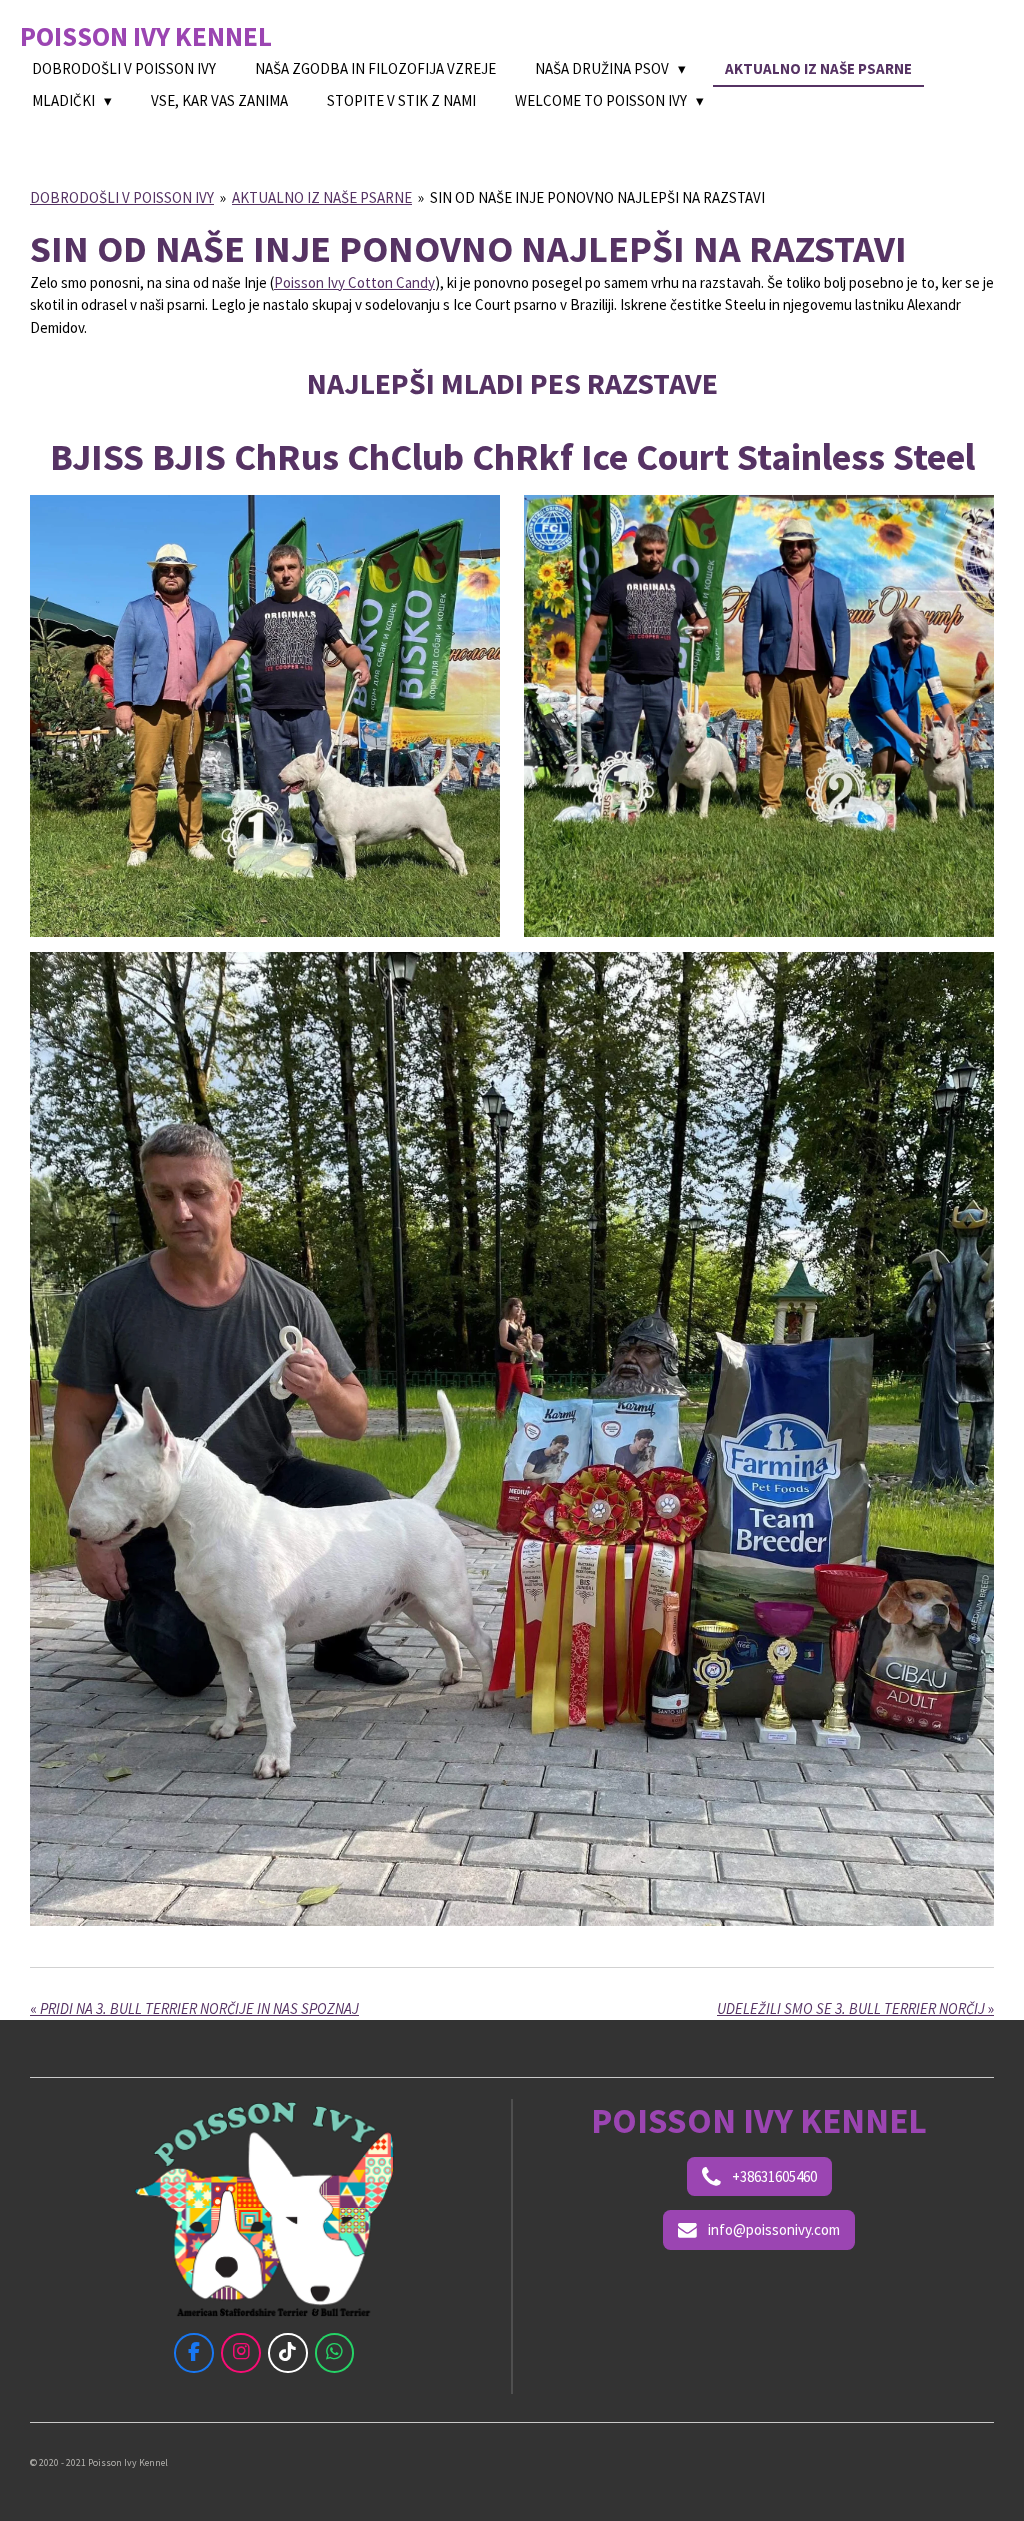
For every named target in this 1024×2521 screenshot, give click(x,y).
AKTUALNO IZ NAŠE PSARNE (322, 197)
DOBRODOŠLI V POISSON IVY (122, 197)
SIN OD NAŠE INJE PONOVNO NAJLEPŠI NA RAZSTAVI (597, 197)
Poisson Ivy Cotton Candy (354, 282)
